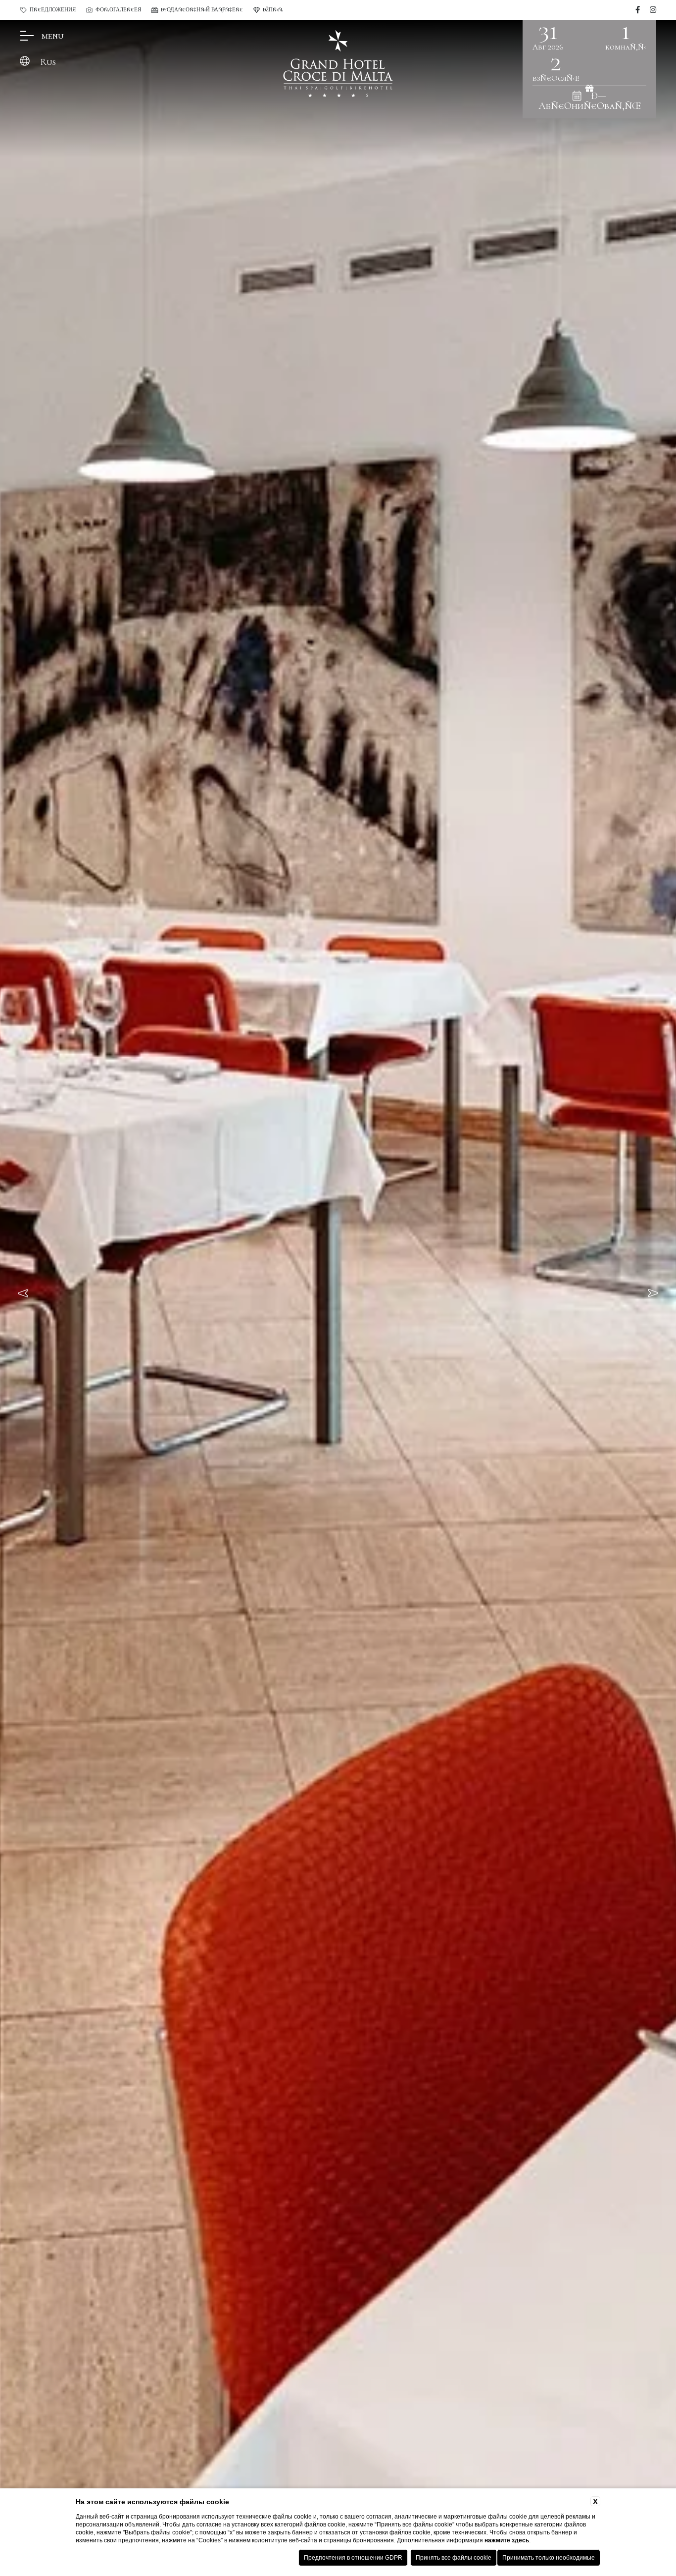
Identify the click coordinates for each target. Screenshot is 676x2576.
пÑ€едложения (53, 10)
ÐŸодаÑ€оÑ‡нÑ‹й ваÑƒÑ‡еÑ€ (202, 10)
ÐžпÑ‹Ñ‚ (273, 10)
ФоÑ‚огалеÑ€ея (118, 10)
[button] (25, 1293)
